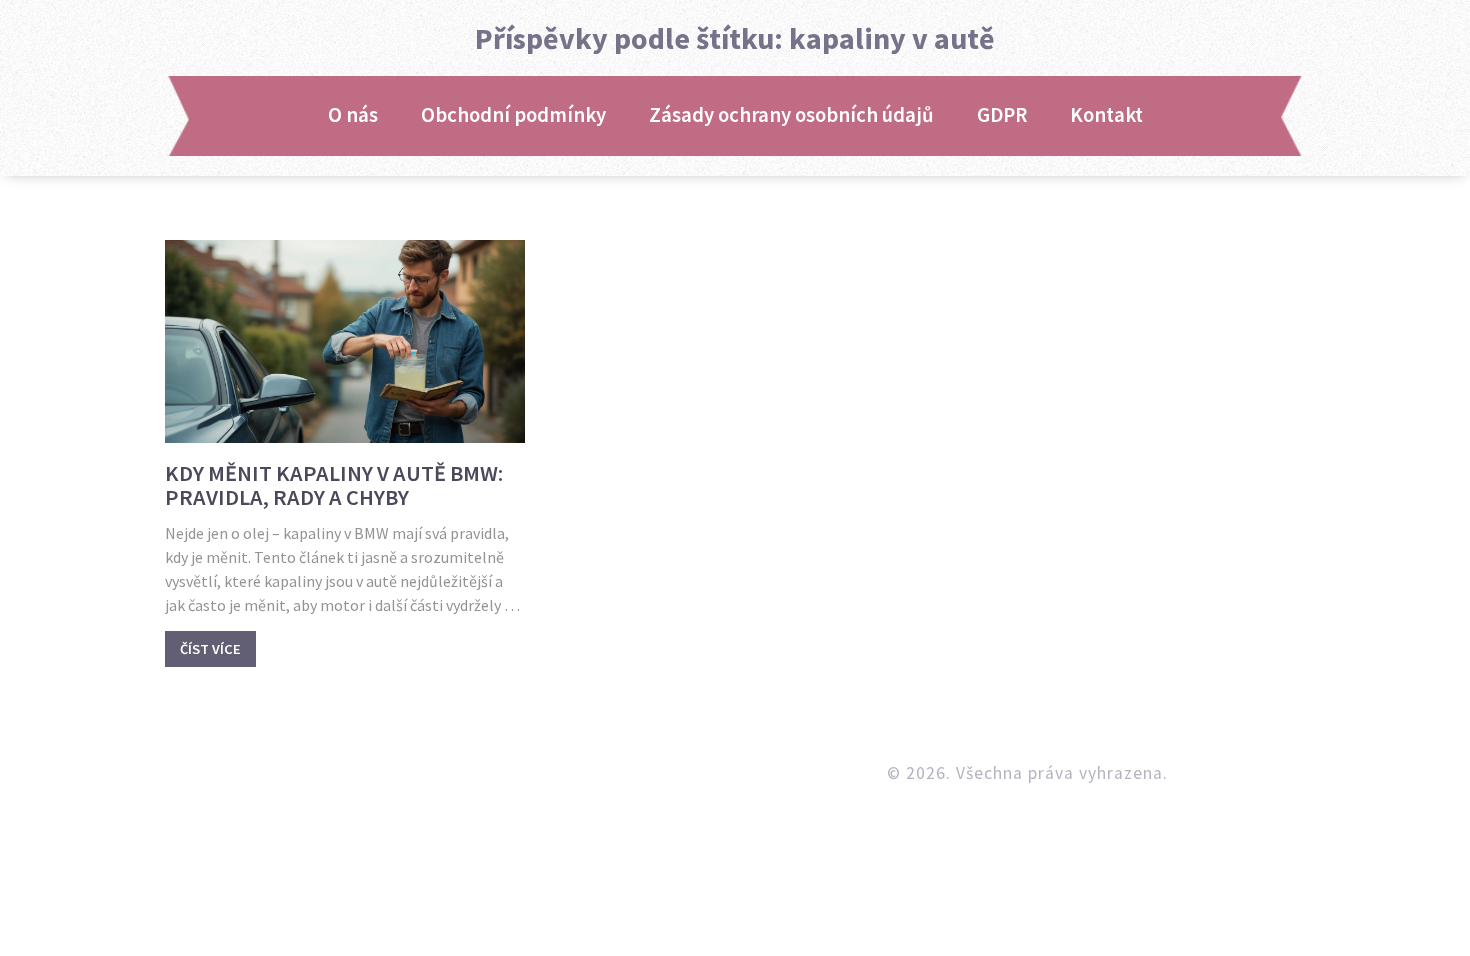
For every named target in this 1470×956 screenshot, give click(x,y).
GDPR (1002, 115)
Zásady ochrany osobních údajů (791, 115)
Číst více (210, 649)
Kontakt (1106, 115)
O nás (353, 115)
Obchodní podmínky (513, 115)
